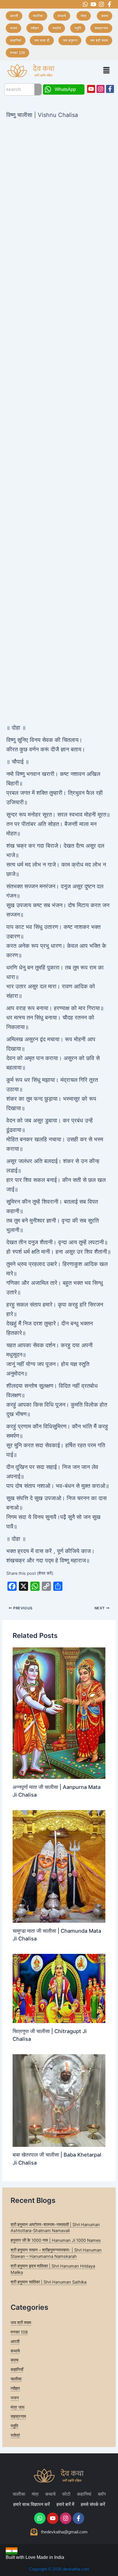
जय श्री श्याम (21, 2323)
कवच (14, 2360)
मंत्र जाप (17, 2407)
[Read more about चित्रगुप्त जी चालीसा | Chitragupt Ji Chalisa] (59, 1988)
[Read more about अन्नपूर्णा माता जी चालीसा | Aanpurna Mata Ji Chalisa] (59, 1713)
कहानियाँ (17, 2370)
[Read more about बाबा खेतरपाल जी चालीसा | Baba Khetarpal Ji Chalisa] (59, 2100)
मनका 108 (19, 2332)
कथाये (15, 2351)
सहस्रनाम (18, 2416)
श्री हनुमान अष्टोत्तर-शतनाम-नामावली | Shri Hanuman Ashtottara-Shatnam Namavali (55, 2228)
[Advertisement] (59, 182)
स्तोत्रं (15, 2435)
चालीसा (16, 2379)
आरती (15, 2342)
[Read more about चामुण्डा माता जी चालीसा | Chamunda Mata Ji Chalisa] (59, 1866)
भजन (15, 2398)
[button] (107, 70)
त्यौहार (15, 2388)
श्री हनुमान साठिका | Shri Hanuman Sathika (49, 2282)
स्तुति (14, 2426)
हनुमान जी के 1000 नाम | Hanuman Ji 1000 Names (56, 2240)
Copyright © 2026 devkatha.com (59, 2569)
